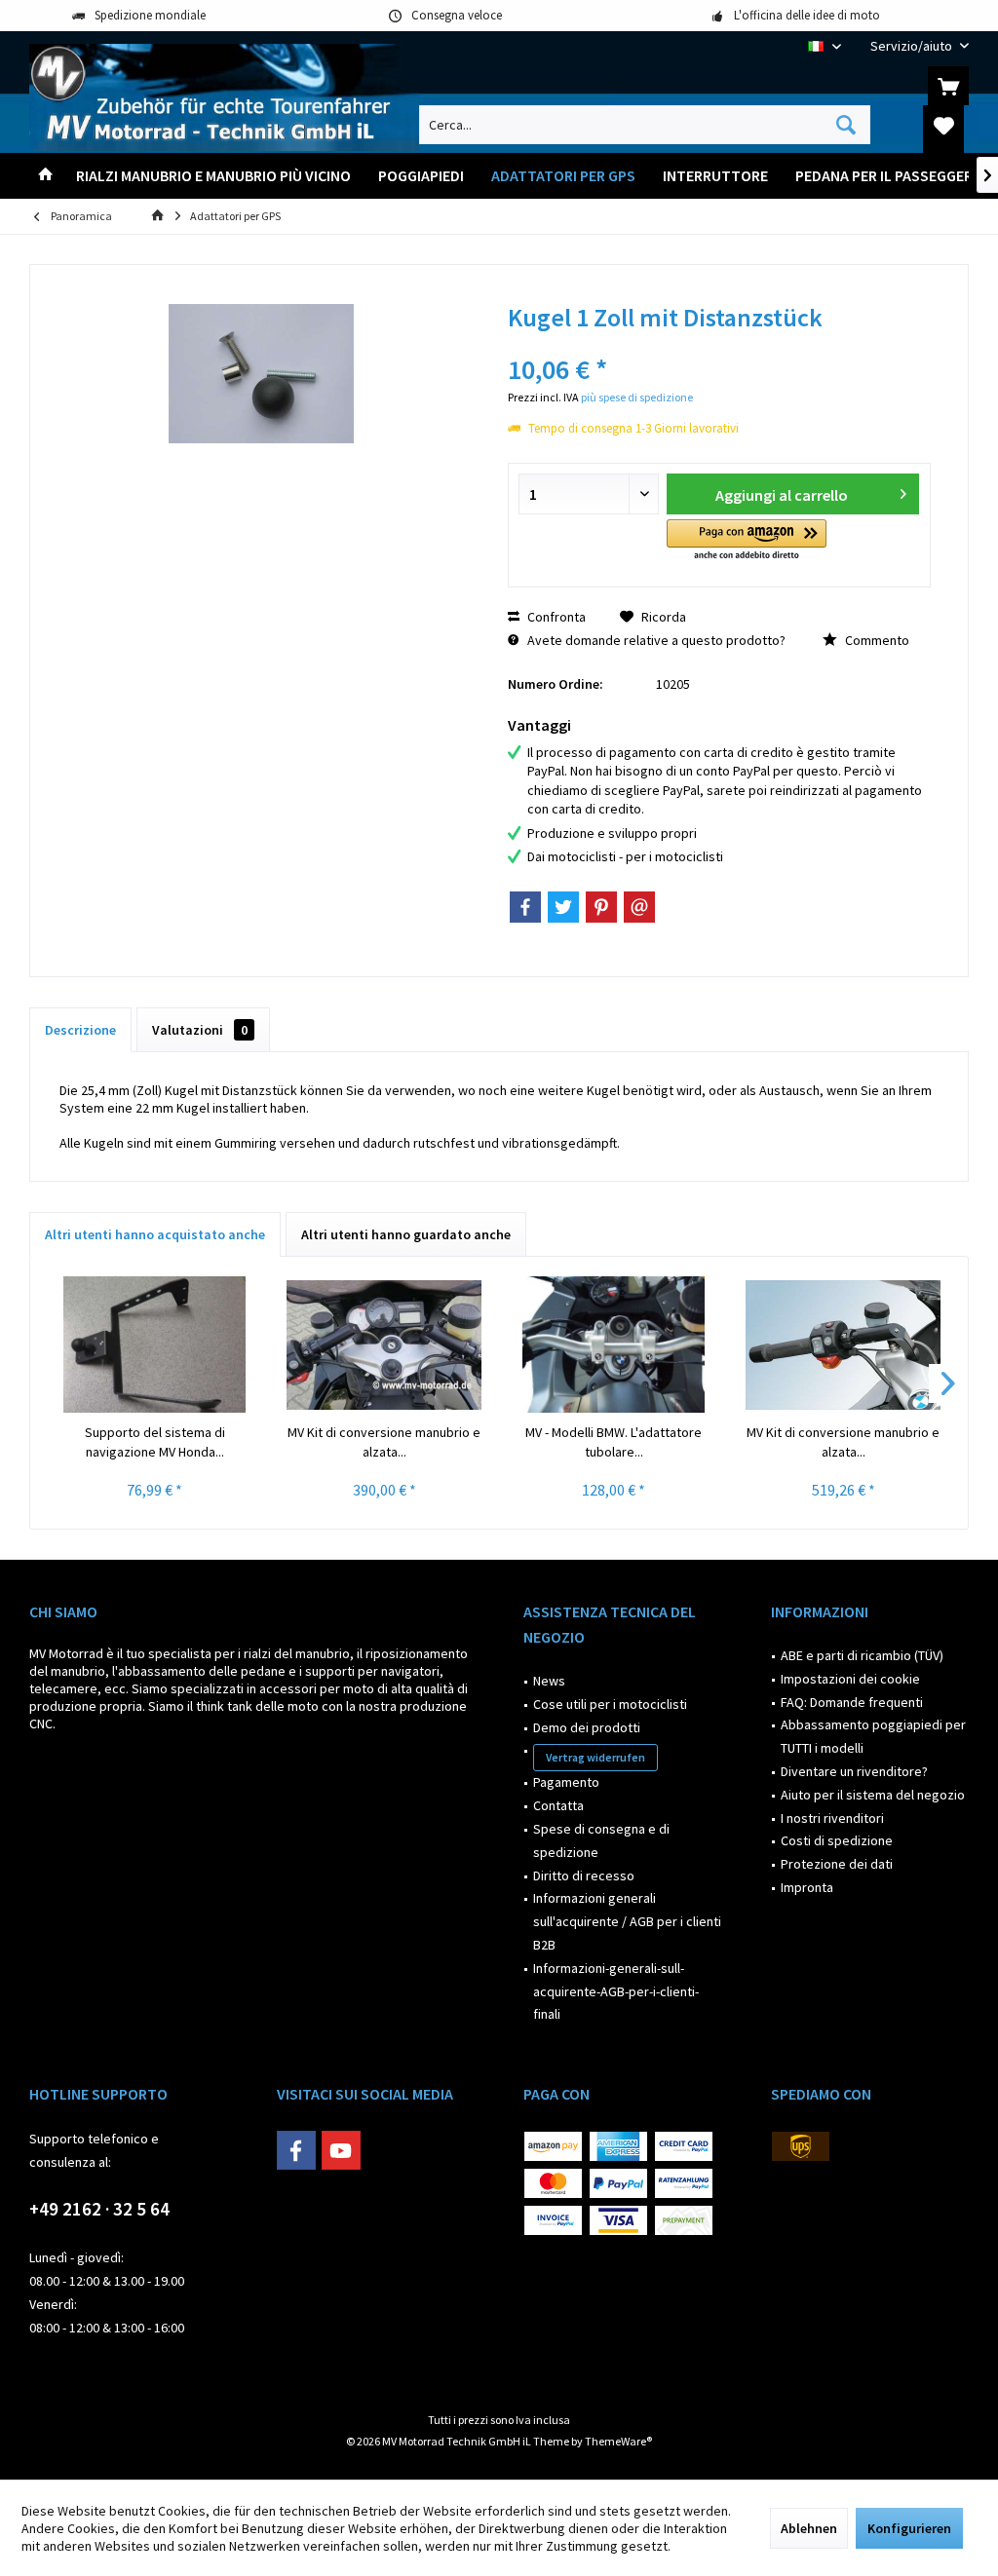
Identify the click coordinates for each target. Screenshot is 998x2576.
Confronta (555, 617)
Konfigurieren (909, 2528)
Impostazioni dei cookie (850, 1679)
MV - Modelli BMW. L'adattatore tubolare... (614, 1442)
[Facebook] (525, 907)
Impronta (807, 1887)
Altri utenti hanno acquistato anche (155, 1234)
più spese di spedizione (637, 397)
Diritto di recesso (584, 1875)
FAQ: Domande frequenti (852, 1702)
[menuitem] (912, 46)
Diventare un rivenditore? (854, 1771)
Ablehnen (809, 2528)
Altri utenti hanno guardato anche (406, 1234)
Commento (876, 640)
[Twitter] (563, 907)
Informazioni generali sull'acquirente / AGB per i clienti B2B (627, 1921)
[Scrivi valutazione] (719, 343)
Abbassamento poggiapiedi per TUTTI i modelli (873, 1736)
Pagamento (566, 1782)
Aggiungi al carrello (782, 495)
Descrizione (80, 1030)
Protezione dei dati (837, 1864)
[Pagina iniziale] (46, 176)
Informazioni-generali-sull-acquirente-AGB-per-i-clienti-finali (616, 1991)
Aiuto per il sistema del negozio (873, 1795)
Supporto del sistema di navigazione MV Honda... (155, 1442)
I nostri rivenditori (832, 1818)
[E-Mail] (639, 907)
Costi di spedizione (837, 1840)
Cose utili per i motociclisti (610, 1704)
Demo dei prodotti (587, 1727)
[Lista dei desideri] (943, 125)
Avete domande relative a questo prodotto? (655, 640)
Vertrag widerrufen (595, 1757)
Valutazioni (200, 1030)
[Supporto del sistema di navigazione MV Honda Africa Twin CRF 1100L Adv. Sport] (155, 1345)
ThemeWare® (618, 2441)
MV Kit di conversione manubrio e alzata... (384, 1442)
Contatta (558, 1805)
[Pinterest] (601, 907)
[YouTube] (341, 2150)
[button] (746, 541)
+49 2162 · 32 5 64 (99, 2209)
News (549, 1681)
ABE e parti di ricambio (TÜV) (862, 1655)
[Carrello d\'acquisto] (948, 86)
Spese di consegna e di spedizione (601, 1840)
